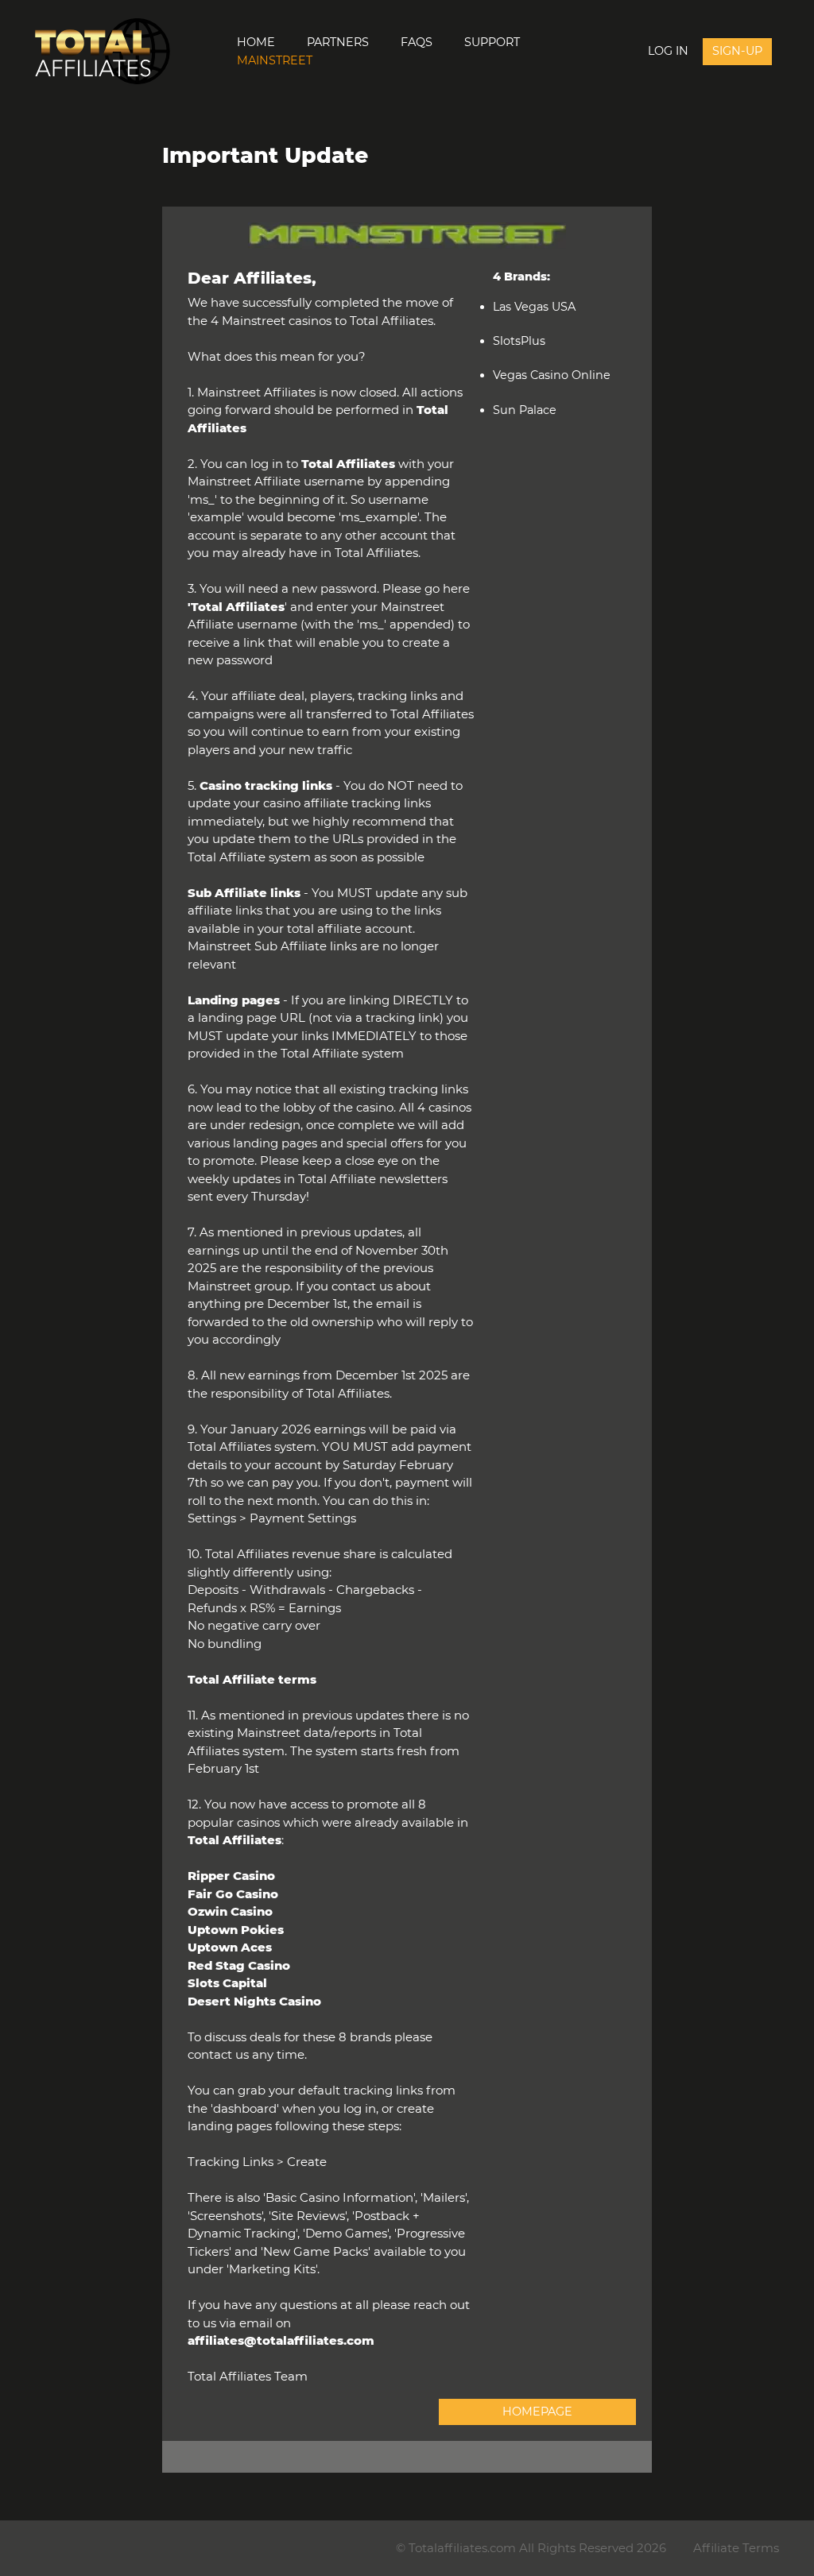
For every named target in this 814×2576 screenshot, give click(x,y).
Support (492, 42)
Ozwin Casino (230, 1911)
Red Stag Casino (239, 1965)
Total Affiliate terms (252, 1679)
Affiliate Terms (736, 2548)
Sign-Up (737, 51)
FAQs (417, 42)
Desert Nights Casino (254, 2001)
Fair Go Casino (233, 1894)
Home (256, 42)
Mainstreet (275, 60)
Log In (668, 51)
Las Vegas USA (534, 307)
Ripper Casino (231, 1876)
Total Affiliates (238, 607)
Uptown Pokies (236, 1930)
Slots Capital (227, 1983)
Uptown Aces (230, 1947)
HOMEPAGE (537, 2412)
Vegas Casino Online (552, 375)
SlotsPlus (519, 341)
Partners (338, 42)
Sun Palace (525, 410)
